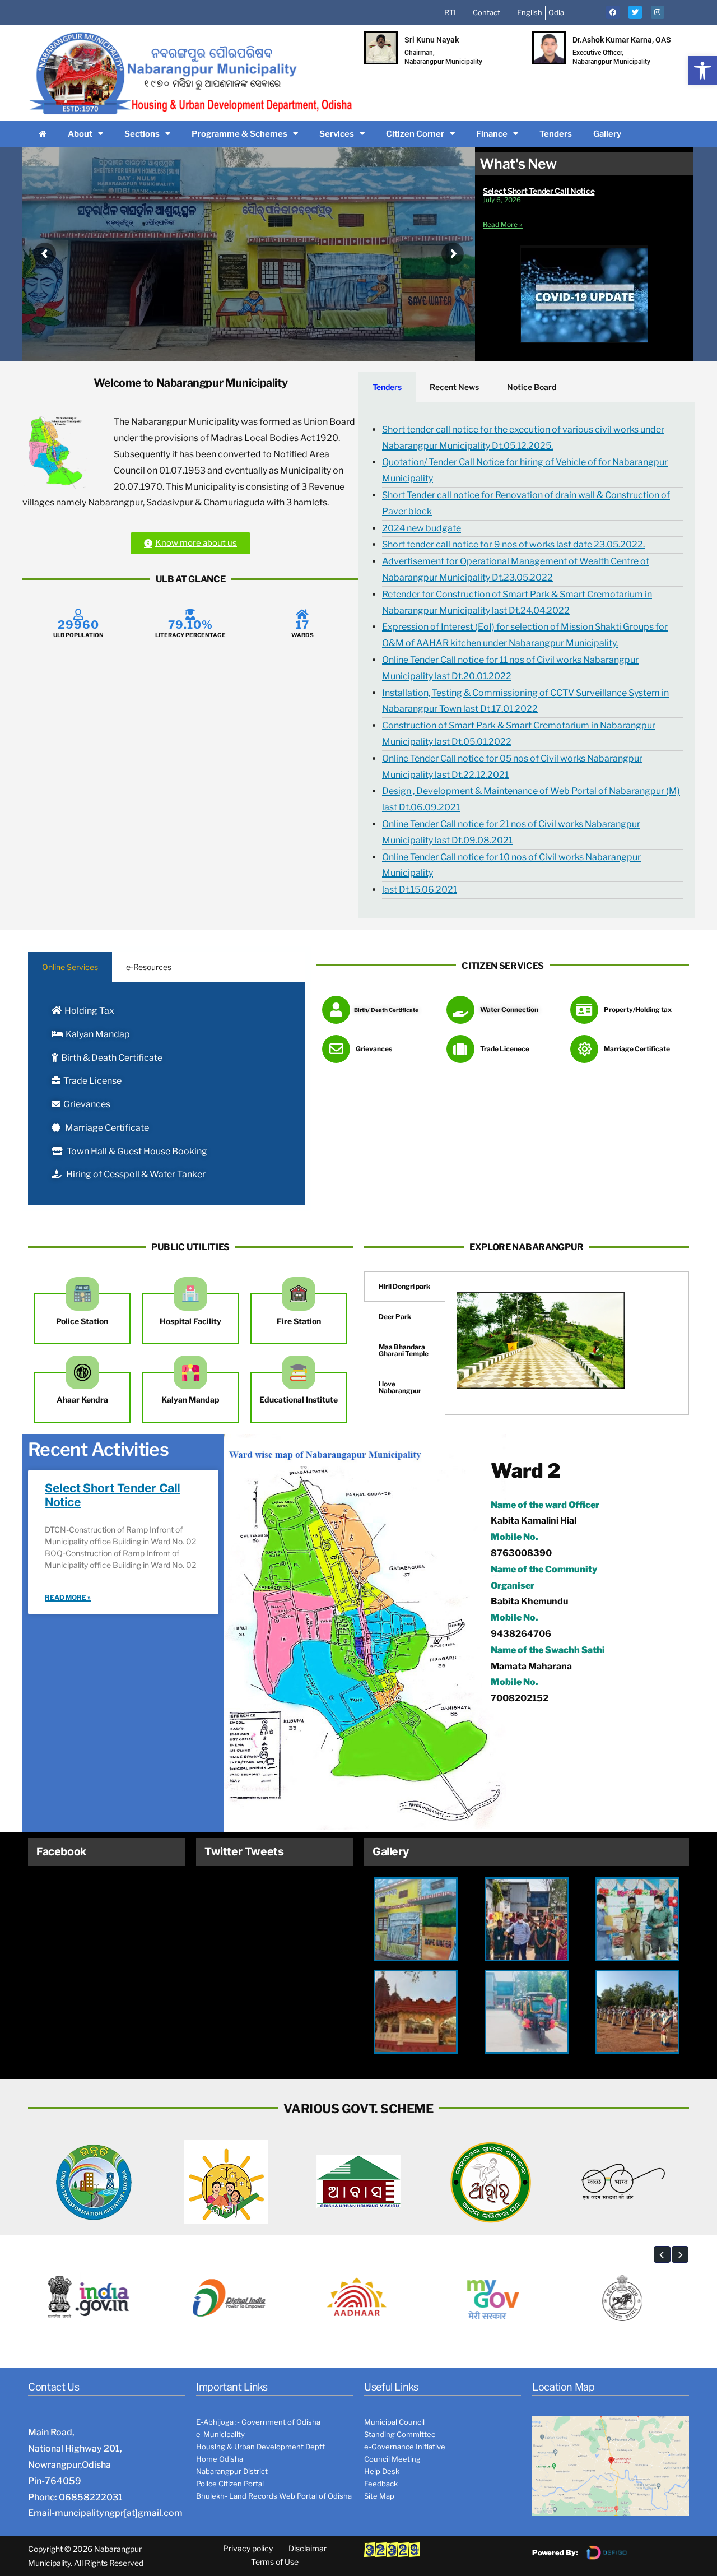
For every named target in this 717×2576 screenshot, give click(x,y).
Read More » (503, 224)
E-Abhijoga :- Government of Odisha (258, 2422)
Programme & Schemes (239, 134)
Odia (556, 12)
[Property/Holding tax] (584, 1010)
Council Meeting (392, 2459)
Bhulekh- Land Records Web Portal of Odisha (274, 2496)
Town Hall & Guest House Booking (136, 1151)
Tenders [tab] (387, 387)
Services (337, 134)
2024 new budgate (422, 528)
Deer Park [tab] (395, 1317)
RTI (450, 12)
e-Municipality (220, 2434)
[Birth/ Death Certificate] (336, 1010)
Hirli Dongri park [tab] (404, 1286)
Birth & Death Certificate (112, 1058)
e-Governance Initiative (405, 2447)
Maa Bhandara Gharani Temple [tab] (404, 1350)
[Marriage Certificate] (584, 1049)
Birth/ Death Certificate (386, 1010)
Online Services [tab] (70, 967)
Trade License (92, 1081)
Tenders (556, 134)
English (530, 12)
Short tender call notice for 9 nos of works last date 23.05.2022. (513, 544)
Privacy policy (248, 2548)
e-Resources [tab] (149, 967)
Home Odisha (220, 2459)
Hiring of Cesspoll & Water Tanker (135, 1174)
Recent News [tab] (454, 387)
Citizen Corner (415, 134)
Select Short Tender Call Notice (539, 191)
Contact (486, 12)
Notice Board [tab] (532, 387)
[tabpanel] (527, 660)
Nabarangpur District (232, 2471)
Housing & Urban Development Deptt (260, 2447)
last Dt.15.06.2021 (420, 890)
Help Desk (382, 2471)
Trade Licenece (505, 1049)
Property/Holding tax (638, 1009)
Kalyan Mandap (98, 1034)
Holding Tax (89, 1011)
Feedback (381, 2484)
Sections (142, 134)
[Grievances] (336, 1049)
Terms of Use (275, 2562)
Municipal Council (394, 2422)
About (80, 134)
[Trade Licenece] (460, 1049)
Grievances (87, 1104)
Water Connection (509, 1009)
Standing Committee (400, 2434)
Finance (492, 134)
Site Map (379, 2496)
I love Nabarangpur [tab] (400, 1387)
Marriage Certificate (106, 1128)
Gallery (607, 134)
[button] (702, 71)
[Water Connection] (460, 1010)
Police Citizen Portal (230, 2484)
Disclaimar (308, 2548)
